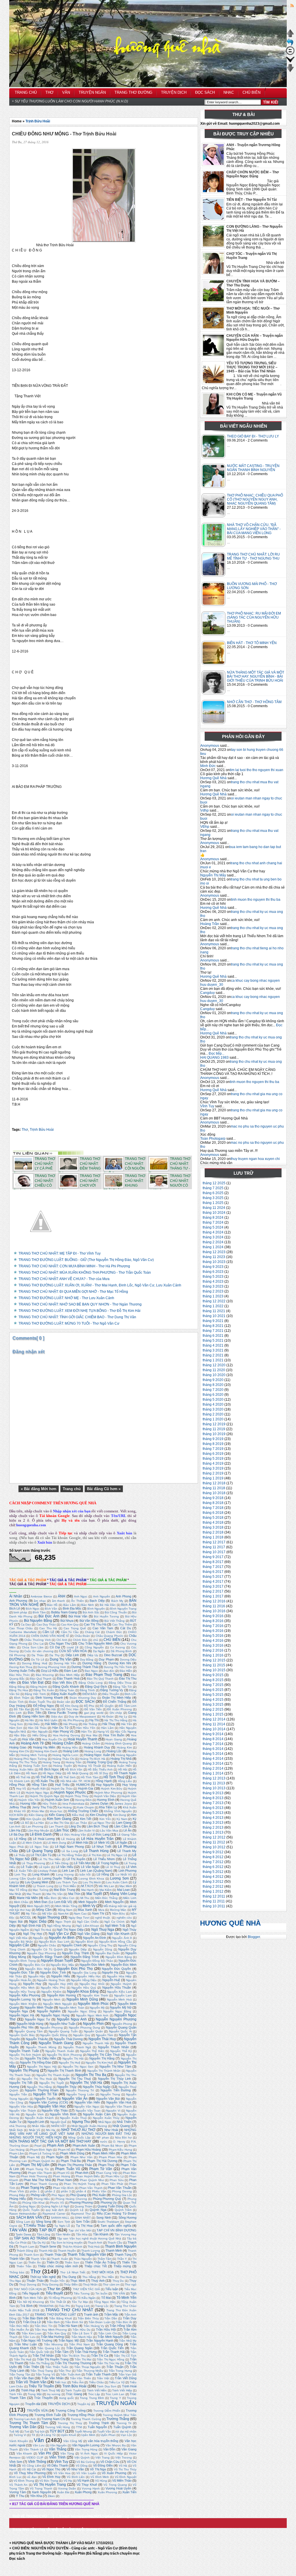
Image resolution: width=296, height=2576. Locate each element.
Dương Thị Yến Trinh (118, 1667)
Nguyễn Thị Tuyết (52, 2083)
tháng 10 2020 (214, 1375)
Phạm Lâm (16, 2153)
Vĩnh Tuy (207, 1106)
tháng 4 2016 (213, 1641)
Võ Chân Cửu (110, 2462)
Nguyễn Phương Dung (84, 2028)
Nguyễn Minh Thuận (39, 2007)
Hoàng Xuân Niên (21, 1769)
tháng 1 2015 (213, 1714)
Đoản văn (64, 1702)
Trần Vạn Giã (128, 2374)
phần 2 (50, 2191)
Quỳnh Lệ (77, 2210)
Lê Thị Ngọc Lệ (117, 1855)
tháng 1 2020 (213, 1419)
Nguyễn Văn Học (52, 2106)
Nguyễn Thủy (67, 2087)
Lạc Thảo (81, 1823)
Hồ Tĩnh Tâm (90, 1777)
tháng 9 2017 (213, 1557)
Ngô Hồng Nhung (59, 1926)
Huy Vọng (129, 1785)
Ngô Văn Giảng (88, 1934)
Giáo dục (57, 1717)
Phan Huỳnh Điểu (88, 2176)
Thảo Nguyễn (83, 2259)
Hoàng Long (93, 1751)
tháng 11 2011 (214, 1901)
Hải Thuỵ (109, 1724)
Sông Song (44, 2222)
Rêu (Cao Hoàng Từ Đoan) (117, 2213)
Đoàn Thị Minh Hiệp (117, 1698)
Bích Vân (51, 1609)
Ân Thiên (77, 1601)
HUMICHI (83, 1785)
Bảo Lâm (70, 1605)
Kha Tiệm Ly (108, 1807)
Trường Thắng (118, 2419)
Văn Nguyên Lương (86, 2445)
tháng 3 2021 (213, 1350)
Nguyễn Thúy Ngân (97, 2087)
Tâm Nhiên (63, 2234)
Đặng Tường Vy (112, 1690)
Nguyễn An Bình (62, 1938)
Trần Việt (103, 2378)
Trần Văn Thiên (81, 2378)
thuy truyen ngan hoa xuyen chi (255, 1159)
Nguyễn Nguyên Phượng (116, 2019)
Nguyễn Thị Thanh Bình (64, 2071)
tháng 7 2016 (213, 1626)
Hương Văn (28, 1803)
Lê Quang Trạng (40, 1851)
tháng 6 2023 (213, 1272)
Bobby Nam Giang (64, 1612)
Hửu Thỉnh (50, 1804)
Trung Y (115, 2398)
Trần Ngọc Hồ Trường (37, 2340)
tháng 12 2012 (214, 1837)
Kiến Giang (57, 1815)
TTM (79, 2427)
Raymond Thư (81, 2214)
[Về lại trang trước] (290, 45)
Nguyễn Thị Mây (213, 875)
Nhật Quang (121, 2126)
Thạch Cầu (115, 2243)
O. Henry (119, 2142)
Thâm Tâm (104, 2259)
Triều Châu (96, 2382)
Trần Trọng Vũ (45, 2374)
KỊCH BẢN (16, 1815)
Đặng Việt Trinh (35, 1694)
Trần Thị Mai (83, 2359)
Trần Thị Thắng (39, 2363)
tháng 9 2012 (213, 1852)
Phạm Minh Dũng (72, 2153)
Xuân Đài (63, 2492)
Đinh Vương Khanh (49, 1698)
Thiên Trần (24, 2266)
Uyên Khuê (69, 2435)
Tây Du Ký (39, 2243)
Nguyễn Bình (84, 1942)
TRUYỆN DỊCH (59, 2404)
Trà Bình (26, 2306)
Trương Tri (124, 2423)
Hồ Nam (32, 1773)
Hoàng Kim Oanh (46, 1751)
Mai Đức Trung (64, 1890)
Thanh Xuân (60, 2259)
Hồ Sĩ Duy (101, 1773)
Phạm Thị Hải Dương (102, 2161)
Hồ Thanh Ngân (125, 1773)
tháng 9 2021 (213, 1321)
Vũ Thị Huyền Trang (50, 2485)
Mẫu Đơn (50, 1898)
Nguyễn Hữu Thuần (117, 1987)
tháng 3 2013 (213, 1823)
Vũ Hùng (101, 2481)
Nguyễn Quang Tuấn (63, 2031)
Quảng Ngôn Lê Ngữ (55, 2206)
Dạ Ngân (99, 1651)
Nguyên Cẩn (19, 1945)
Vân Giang (129, 2449)
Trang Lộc (102, 2306)
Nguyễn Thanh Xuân (60, 2051)
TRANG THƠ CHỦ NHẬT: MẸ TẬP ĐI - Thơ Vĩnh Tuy (60, 1253)
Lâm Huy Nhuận (38, 1831)
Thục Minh (78, 2281)
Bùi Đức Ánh (49, 1616)
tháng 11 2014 (214, 1724)
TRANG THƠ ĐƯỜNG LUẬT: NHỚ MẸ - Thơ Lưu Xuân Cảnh (66, 1298)
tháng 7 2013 (213, 1803)
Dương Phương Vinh (52, 1667)
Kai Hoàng (65, 1807)
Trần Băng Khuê (61, 2318)
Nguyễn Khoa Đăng (83, 1992)
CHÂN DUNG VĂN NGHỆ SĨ (50, 1636)
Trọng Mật (35, 2394)
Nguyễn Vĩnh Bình (63, 2114)
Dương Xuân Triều (22, 1671)
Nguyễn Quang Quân (121, 2027)
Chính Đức (80, 1640)
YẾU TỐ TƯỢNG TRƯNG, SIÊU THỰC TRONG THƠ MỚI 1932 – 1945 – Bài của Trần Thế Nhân (252, 367)
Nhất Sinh (16, 2130)
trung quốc (67, 2398)
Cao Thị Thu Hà (95, 1624)
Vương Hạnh (91, 2488)
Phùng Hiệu (42, 2199)
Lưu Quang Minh (37, 1882)
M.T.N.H (87, 1886)
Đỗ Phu (89, 1706)
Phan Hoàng (62, 2176)
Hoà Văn (28, 1739)
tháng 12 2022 (214, 1301)
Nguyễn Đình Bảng (119, 1957)
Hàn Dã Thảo (37, 1728)
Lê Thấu (20, 1855)
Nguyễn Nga (18, 2011)
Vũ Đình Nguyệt (126, 2477)
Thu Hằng (89, 2277)
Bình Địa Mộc (72, 1608)
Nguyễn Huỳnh (121, 1984)
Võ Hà (123, 2466)
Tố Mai (106, 2298)
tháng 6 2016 (213, 1631)
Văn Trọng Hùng (86, 2449)
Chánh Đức (114, 1632)
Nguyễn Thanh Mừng (41, 2047)
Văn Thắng (58, 2449)
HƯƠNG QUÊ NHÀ (230, 1923)
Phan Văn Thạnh (91, 2188)
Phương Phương (81, 2202)
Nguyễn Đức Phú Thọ (75, 1969)
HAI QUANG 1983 (214, 1058)
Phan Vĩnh (17, 2191)
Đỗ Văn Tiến (93, 1709)
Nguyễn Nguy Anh (72, 2019)
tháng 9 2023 (213, 1267)
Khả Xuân (130, 1807)
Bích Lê (15, 1608)
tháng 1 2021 (213, 1360)
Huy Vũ (21, 1789)
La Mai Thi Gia (59, 1823)
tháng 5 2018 (213, 1518)
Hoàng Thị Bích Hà (92, 1759)
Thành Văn (17, 2259)
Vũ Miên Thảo (122, 2481)
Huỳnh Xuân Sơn (57, 1800)
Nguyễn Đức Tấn (22, 1972)
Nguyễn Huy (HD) (61, 1984)
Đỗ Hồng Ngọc (44, 1706)
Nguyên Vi (113, 2111)
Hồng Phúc (17, 1785)
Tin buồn (101, 2293)
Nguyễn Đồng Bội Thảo (97, 1961)
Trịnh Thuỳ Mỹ (51, 2390)
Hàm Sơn (16, 1728)
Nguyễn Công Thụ (100, 1945)
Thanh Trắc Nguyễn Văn (87, 2255)
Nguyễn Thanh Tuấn (24, 2051)
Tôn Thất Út (58, 2302)
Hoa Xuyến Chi (52, 1739)
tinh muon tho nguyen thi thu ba (256, 900)
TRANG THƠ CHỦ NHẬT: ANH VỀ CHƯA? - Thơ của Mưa (64, 1279)
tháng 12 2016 (214, 1601)
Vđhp (205, 810)
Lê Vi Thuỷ (113, 1867)
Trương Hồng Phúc (81, 2415)
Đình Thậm (22, 1698)
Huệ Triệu (62, 1785)
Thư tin (54, 2289)
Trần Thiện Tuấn (57, 2367)
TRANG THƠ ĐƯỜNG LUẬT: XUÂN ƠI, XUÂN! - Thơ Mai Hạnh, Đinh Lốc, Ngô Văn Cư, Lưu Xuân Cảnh (100, 1285)
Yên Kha (36, 2496)
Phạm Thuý (107, 2165)
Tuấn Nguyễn (97, 2427)
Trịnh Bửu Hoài (38, 121)
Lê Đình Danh (41, 1834)
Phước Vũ (57, 2203)
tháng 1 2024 (213, 1247)
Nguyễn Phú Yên (21, 2027)
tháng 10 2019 (214, 1434)
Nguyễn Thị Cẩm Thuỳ (103, 2055)
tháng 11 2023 (214, 1257)
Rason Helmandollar (23, 2214)
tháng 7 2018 (213, 1508)
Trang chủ (72, 1489)
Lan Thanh (56, 1826)
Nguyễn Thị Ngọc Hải (42, 2067)
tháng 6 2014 (213, 1749)
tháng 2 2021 (213, 1355)
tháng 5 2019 (213, 1459)
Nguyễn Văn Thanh (119, 2107)
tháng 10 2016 (214, 1611)
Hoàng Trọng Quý (100, 1762)
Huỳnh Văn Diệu (105, 1796)
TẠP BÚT (48, 2230)
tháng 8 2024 (213, 1218)
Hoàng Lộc (114, 1751)
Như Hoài (111, 2130)
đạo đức (109, 1671)
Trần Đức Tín (43, 2326)
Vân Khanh (24, 2453)
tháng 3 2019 (213, 1468)
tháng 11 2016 (214, 1606)
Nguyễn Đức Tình (53, 1972)
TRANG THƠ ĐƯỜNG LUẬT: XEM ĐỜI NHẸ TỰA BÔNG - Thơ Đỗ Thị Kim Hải (79, 1311)
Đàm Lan (71, 1671)
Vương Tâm (18, 2492)
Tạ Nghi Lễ (62, 2226)
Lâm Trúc (62, 1830)
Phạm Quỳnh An (44, 2161)
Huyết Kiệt (39, 1789)
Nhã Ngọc (105, 2122)
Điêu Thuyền (111, 1694)
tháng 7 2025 (213, 1188)
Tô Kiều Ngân (86, 2298)
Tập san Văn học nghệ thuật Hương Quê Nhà (89, 2238)
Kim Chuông (98, 1815)
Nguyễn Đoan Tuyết (57, 1961)
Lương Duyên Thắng (57, 1878)
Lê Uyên (45, 1867)
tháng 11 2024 (214, 1208)
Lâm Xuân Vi (86, 1831)
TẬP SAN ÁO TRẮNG (31, 2238)
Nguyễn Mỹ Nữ (121, 2007)
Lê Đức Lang (100, 1834)
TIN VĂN (119, 2293)
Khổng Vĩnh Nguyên (118, 1811)
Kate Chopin (86, 1807)
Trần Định (53, 2322)
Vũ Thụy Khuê (87, 2485)
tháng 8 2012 (213, 1857)
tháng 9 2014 (213, 1734)
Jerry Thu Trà (42, 1807)
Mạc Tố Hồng (18, 1890)
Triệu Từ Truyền (41, 2386)
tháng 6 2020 (213, 1395)
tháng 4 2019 (213, 1463)
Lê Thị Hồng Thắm (70, 1855)
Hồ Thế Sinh (67, 1777)
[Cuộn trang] (290, 62)
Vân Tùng (67, 2453)
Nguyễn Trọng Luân (80, 2094)
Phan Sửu (117, 2180)
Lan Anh (15, 1826)
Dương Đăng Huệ (35, 1663)
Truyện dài (33, 2404)
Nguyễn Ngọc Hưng (55, 2015)
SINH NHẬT (83, 2218)
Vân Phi (45, 2453)
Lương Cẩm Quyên (23, 1879)
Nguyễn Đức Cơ (34, 1965)
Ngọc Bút (16, 1922)
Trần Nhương (53, 2344)
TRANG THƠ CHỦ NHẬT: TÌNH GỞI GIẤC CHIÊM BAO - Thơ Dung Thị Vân (77, 1317)
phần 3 (66, 2191)
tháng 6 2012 (213, 1867)
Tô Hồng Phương (60, 2298)
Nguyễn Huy (32, 1984)
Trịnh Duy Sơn (107, 2386)
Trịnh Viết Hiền (97, 2390)
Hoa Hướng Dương (66, 1735)
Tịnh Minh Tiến (33, 2298)
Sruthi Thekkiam (108, 2222)
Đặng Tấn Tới (122, 1687)
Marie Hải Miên (27, 1898)
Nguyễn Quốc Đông (54, 2035)
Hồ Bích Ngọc (49, 1769)
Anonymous (210, 746)
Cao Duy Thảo (46, 1625)
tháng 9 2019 (213, 1439)
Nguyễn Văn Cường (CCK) (49, 2102)
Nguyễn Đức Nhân (38, 1969)
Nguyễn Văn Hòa (21, 2107)
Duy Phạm (106, 1659)
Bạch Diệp (97, 1601)
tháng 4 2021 (213, 1345)
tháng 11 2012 (214, 1842)
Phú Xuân (99, 2195)
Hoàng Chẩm (63, 1743)
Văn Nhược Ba (116, 2445)
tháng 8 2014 (213, 1739)
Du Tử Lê (38, 1660)
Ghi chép (116, 1713)
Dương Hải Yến (65, 1663)
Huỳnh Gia (86, 1788)
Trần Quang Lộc (49, 2348)
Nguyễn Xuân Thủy (106, 2118)
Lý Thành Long (43, 1886)
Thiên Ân (35, 2262)
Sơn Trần (83, 2222)
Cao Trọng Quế (75, 1628)
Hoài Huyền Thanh (83, 1739)
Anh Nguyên (102, 1596)
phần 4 (81, 2191)
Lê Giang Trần (127, 1835)
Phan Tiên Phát (112, 2184)
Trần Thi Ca (100, 2356)
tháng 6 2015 (213, 1690)
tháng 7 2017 (213, 1567)
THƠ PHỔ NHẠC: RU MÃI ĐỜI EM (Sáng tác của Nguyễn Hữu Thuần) (254, 617)
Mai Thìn (74, 1894)
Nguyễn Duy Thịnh (75, 1953)
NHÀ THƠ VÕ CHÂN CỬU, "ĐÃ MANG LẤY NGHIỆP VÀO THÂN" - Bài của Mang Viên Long (254, 529)
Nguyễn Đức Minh (92, 1965)
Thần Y (122, 2259)
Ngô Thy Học (33, 1934)
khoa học (56, 1811)
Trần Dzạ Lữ (32, 2322)
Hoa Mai (91, 1735)
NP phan (103, 2138)
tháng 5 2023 (213, 1277)
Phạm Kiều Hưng (120, 2150)
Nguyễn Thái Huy (102, 2039)
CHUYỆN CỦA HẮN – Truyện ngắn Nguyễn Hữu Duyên (255, 338)
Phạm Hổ (64, 2150)
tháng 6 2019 (213, 1454)
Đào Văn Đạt (33, 1683)
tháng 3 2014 (213, 1764)
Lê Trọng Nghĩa (107, 1863)
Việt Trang (102, 2458)
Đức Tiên (34, 1713)
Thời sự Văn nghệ (43, 2277)
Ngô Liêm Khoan (88, 1926)
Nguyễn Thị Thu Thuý (75, 2079)
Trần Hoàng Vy (94, 2326)
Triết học (60, 2382)
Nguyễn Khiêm (51, 1992)
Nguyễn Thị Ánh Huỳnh (25, 2055)
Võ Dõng (82, 2466)
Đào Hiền (126, 1671)
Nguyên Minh (51, 1999)
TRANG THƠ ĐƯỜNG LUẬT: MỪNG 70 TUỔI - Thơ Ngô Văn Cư (69, 1323)
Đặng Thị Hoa (19, 1690)
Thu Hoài (126, 2277)
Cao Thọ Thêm (122, 1625)
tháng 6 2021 (213, 1336)
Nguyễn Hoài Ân (20, 1980)
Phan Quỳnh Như (92, 2180)
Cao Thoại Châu (21, 1628)
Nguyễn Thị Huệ (70, 2063)
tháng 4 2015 (213, 1700)
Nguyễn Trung (110, 2094)
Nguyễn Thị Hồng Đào (36, 2062)
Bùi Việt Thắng (114, 1621)
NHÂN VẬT (59, 2126)
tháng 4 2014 (213, 1759)
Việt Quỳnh (82, 2458)
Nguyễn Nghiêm (49, 2011)
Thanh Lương (91, 2251)
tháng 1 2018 (213, 1537)
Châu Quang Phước (110, 1636)
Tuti (27, 2431)
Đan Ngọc (91, 1671)
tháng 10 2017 (214, 1552)
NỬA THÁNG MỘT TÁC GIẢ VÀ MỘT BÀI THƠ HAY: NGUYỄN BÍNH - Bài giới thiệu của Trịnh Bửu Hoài (256, 676)
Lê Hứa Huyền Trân (98, 1839)
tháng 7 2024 (213, 1222)
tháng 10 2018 (214, 1493)
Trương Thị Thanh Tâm (29, 2423)
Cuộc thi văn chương (39, 1651)
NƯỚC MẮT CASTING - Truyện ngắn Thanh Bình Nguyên (253, 468)
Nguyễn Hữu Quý (84, 1988)
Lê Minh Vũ (101, 1843)
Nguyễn (38, 1938)
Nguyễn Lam (123, 1995)
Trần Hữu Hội (106, 2329)
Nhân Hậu (39, 2126)
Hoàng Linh (71, 1751)
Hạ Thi (94, 1720)
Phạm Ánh (55, 2145)
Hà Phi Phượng (73, 1720)
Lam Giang (124, 1823)
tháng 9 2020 (213, 1380)
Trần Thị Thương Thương (73, 2363)
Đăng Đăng (17, 1687)
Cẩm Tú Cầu (70, 1632)
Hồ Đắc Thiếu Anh (100, 1769)
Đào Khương (45, 1675)
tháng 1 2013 (213, 1832)
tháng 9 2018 (213, 1498)
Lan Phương (35, 1826)
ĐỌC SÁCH (85, 1702)
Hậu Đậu (20, 1735)
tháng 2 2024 (213, 1242)
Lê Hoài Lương (44, 1839)
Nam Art (63, 1914)
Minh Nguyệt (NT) (38, 1906)
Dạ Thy (54, 1655)
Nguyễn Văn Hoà (119, 2102)
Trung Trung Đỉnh (92, 2398)
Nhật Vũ (35, 2130)
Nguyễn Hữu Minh (22, 1988)
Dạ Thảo (37, 1655)
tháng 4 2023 (213, 1281)
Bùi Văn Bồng (89, 1621)
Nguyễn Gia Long (84, 1973)
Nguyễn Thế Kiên (92, 2051)
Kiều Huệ (78, 1815)
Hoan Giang (114, 1739)
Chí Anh (62, 1640)
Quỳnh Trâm (123, 2210)
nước (104, 2142)
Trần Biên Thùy (88, 2318)
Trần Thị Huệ (23, 2359)
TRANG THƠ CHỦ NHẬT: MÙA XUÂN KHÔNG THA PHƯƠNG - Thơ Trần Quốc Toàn (85, 1273)
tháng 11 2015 (214, 1665)
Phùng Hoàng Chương (71, 2199)
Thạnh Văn (38, 2259)
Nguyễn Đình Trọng (23, 1961)
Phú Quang (78, 2195)
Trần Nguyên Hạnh (100, 2340)
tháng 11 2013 (214, 1783)
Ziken (51, 2496)
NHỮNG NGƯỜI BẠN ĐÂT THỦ (106, 2134)
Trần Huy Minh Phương (51, 2330)
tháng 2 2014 (213, 1768)
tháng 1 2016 (213, 1655)
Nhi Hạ (51, 2130)
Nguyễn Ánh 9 (122, 1938)
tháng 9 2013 (213, 1793)
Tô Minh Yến (126, 2298)
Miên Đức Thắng (106, 1898)
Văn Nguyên (58, 2445)
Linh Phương (127, 1871)
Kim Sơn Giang (59, 1819)
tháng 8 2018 (213, 1503)
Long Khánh (41, 1874)
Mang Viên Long (123, 1894)
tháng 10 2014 (214, 1729)
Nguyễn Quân (93, 2031)
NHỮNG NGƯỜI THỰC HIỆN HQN (35, 2137)
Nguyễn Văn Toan (88, 2111)
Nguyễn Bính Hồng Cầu (116, 1942)
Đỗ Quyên (107, 1706)
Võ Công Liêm (32, 2466)
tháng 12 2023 (214, 1252)
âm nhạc (40, 1601)
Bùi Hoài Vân (78, 1616)
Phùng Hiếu (17, 2199)
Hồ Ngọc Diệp (52, 1773)
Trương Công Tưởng (71, 2410)
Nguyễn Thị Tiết (21, 2083)
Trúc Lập (94, 2394)
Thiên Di (52, 2262)
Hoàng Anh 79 (32, 1743)
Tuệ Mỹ (14, 2431)
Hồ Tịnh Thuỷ (114, 1777)
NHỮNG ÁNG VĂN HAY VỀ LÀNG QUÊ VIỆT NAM (73, 2132)
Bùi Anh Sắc (91, 1612)
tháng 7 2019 (213, 1449)
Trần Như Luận (25, 2344)
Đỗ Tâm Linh (128, 1706)
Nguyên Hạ (110, 1972)
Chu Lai (38, 1644)
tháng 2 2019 (213, 1473)
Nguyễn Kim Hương (61, 1995)
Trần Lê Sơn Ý (82, 2333)
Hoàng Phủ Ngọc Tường (30, 1759)
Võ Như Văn (75, 2469)
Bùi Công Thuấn (116, 1612)
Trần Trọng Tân (20, 2374)
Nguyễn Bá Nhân (21, 1942)
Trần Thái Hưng (86, 2352)
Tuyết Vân (104, 2431)
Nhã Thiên (124, 2122)
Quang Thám (83, 2206)
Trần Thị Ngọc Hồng (111, 2359)
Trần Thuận (115, 2367)
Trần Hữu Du (82, 2330)
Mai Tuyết (94, 1894)
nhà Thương (18, 2126)
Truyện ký (84, 2404)
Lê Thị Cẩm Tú (41, 1855)
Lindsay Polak (47, 1871)
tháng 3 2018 (213, 1527)
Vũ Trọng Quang (115, 2485)
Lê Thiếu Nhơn (104, 1859)
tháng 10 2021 (214, 1316)
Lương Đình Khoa (91, 1879)
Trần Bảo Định (33, 2318)
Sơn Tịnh (64, 2222)
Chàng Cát (92, 1632)
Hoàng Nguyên (126, 1755)
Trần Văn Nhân (53, 2378)
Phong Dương (122, 2191)
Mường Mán (118, 1910)
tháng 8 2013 (213, 1798)
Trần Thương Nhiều (90, 2371)
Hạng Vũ (103, 1732)
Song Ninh (104, 2218)
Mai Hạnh (88, 1890)
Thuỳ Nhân (90, 2284)
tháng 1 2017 (213, 1596)
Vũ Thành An (18, 2485)
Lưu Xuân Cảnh (117, 1882)
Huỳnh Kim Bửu (112, 1789)
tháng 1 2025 (213, 1203)
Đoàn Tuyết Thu (40, 1702)
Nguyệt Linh (36, 2122)
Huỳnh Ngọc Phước (70, 1792)
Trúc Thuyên (43, 2398)
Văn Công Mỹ (73, 2441)
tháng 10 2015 (214, 1670)
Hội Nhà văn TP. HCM (75, 1781)
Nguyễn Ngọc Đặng (117, 2011)
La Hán (39, 1823)
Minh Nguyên (88, 1902)
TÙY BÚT (57, 2431)
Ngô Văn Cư (59, 1934)
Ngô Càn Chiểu (88, 1922)
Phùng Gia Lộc (122, 2195)
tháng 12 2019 (214, 1424)
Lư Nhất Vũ (124, 1874)
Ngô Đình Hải (31, 1926)
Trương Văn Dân (23, 2427)
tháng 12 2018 (214, 1483)
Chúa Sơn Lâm (33, 1647)
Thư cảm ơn (111, 2284)
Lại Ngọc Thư (102, 1823)
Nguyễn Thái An (37, 2039)
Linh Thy (20, 1874)
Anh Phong (123, 1596)
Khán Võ (20, 1811)
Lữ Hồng (103, 1874)
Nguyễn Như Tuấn (62, 2024)
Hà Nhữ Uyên (48, 1720)
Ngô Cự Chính (114, 1922)
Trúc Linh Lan (115, 2394)
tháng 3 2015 (213, 1705)
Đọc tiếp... (216, 1053)
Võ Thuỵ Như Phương (30, 2473)
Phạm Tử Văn (101, 2169)
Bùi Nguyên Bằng (38, 1621)
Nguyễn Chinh (72, 1945)
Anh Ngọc (81, 1596)
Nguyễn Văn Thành (23, 2111)
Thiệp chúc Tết (96, 2266)
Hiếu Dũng (40, 1735)
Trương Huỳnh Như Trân (120, 2415)
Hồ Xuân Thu (45, 1781)
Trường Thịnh (99, 2423)
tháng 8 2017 (213, 1562)
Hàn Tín (87, 1732)
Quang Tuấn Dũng (110, 2206)
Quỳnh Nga (98, 2210)
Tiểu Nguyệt (31, 2293)
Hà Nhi (29, 1720)
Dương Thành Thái (85, 1667)
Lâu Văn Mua (109, 1831)
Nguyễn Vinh (35, 2114)
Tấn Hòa (82, 2234)
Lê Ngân (121, 1843)
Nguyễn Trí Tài (45, 2094)
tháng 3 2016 (213, 1645)
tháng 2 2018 (213, 1532)
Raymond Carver (54, 2214)
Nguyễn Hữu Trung (22, 1992)
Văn (39, 2440)
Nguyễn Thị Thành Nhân (104, 2071)
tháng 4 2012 (213, 1877)
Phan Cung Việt (107, 2173)
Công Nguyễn (94, 1647)
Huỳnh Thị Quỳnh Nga (45, 1796)
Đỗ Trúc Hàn (70, 1709)
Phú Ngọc (58, 2195)
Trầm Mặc (111, 2314)
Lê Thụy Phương (33, 1863)
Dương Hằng (92, 1663)
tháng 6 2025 (213, 1193)
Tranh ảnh (91, 2314)
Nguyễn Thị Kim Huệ (99, 2063)
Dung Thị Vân (61, 1659)
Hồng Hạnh (104, 1781)
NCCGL (26, 1917)
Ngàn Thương (49, 1917)
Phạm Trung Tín (37, 2169)
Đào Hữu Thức (20, 1675)
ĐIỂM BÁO (90, 1694)
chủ (96, 1640)
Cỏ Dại (55, 1647)
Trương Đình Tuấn (48, 2415)
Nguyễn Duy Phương (41, 1953)
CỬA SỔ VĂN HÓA (73, 1651)
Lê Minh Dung (57, 1843)
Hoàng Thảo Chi (63, 1759)
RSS (287, 6)
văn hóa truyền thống (103, 2441)
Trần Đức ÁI (124, 2322)
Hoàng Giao (18, 1747)
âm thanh (59, 1601)
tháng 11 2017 (214, 1547)
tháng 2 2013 (213, 1827)
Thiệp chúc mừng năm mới (58, 2266)
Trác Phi (64, 2306)
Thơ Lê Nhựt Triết (73, 2272)
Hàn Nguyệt (39, 1732)
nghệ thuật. (103, 1918)
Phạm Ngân (55, 2157)
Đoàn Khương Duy (83, 1698)
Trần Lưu (29, 2337)
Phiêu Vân (99, 2191)
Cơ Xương (118, 1647)
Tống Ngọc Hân (105, 2302)
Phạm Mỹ (33, 2157)
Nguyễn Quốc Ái (120, 2031)
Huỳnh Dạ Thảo (62, 1789)
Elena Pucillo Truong (63, 1713)
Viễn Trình (57, 2457)
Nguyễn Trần (18, 2094)
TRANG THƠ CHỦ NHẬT (69, 2310)
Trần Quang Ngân (79, 2348)
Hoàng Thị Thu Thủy (23, 1762)
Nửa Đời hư (123, 2138)
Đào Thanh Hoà (68, 1678)
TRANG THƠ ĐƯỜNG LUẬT (55, 2314)
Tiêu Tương (82, 2293)
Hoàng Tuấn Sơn (35, 1766)
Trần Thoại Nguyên (87, 2367)
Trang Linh (83, 2306)
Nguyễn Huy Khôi (92, 1984)
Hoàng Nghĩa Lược (65, 1755)
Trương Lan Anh (25, 2419)
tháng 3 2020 (213, 1409)
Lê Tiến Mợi (82, 1863)
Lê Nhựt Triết (102, 1847)
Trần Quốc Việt (39, 2352)
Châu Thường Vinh (37, 1640)
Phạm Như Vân (82, 2157)
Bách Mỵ (117, 1601)
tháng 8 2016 (213, 1621)
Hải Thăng (90, 1724)
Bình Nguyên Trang (123, 1609)
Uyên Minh (88, 2435)
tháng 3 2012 (213, 1882)
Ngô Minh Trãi (115, 1926)
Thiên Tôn (129, 2262)
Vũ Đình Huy (51, 2477)
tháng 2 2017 (213, 1591)
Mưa (101, 1910)
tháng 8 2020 (213, 1385)
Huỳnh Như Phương (108, 1793)
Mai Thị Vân (55, 1894)
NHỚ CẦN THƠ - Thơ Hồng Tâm (254, 702)
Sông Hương (128, 2218)
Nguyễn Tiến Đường (116, 2090)
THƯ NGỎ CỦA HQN (28, 2289)
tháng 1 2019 (213, 1478)
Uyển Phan (108, 2435)
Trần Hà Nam (68, 2326)
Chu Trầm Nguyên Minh (95, 1643)
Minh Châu (21, 1902)
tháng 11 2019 (214, 1429)
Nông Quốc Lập (79, 2138)
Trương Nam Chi (53, 2419)
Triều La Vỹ (117, 2382)
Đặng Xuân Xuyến (64, 1694)
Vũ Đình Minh (100, 2477)
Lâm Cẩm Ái (123, 1826)
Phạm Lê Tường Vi (42, 2153)
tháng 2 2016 (213, 1650)
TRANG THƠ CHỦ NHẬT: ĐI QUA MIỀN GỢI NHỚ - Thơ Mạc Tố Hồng (73, 1292)
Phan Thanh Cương (44, 2184)
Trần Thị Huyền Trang (53, 2359)
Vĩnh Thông (37, 2462)
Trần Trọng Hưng (120, 2371)
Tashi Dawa (23, 2234)
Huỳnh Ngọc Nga (37, 1793)
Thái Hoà (94, 2247)
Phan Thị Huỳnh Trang (80, 2184)
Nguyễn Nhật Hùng (30, 2024)
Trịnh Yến (16, 2394)
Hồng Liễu (125, 1781)
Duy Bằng (87, 1660)
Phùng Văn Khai (34, 2203)
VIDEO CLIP (35, 2458)
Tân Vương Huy (125, 2234)
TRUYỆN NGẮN (116, 2403)
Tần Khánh (101, 2234)
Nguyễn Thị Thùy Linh (114, 2079)
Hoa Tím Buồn (114, 1735)
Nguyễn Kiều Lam (120, 1992)
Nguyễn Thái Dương (68, 2039)
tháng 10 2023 (214, 1262)
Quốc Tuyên (31, 2210)
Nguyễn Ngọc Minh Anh (92, 2015)
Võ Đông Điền (103, 2465)
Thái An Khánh (72, 2247)
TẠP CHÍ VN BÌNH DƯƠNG (116, 2230)
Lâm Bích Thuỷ (98, 1826)
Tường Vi (20, 2435)
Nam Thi (98, 1913)
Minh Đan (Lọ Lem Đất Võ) (53, 1902)
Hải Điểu (34, 1724)
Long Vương (65, 1874)
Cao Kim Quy (70, 1625)
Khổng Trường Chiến (83, 1811)
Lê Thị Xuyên (76, 1859)
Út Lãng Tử (48, 2435)
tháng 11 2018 (214, 1488)
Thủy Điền (71, 2284)
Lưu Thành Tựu (66, 1882)
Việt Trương (124, 2458)
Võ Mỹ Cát (29, 2469)
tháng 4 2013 (213, 1818)
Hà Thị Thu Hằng (116, 1720)
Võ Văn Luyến (86, 2473)
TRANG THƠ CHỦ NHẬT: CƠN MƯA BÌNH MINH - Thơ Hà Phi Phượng (74, 1266)
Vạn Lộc (126, 2435)
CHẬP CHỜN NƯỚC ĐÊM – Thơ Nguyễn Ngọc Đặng (253, 174)
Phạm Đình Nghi (41, 2150)
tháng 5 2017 (213, 1577)
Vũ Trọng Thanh (41, 2488)
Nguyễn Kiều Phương (25, 1995)
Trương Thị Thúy (70, 2423)
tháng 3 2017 (213, 1586)
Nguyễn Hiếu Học (89, 1976)
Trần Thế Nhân (43, 2356)
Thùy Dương (50, 2284)
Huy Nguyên (105, 1785)
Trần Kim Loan (32, 2333)
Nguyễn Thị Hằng (102, 2058)
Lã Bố (25, 1823)
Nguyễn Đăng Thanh (47, 1957)
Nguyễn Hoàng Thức (51, 1980)
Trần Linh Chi (108, 2333)
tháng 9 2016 (213, 1616)
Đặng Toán (67, 1690)
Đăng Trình (87, 1690)
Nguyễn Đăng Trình (85, 1957)
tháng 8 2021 (213, 1326)
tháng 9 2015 (213, 1675)
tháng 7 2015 (213, 1685)
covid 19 (73, 1647)
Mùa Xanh (85, 1910)
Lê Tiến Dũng (59, 1863)
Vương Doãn (67, 2488)
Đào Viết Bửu (62, 1683)
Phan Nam (64, 2180)
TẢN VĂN (18, 2230)
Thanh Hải (46, 2251)
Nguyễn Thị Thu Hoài (37, 2079)
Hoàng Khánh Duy (97, 1747)
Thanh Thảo (53, 2255)
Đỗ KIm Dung (70, 1706)
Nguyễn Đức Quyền (116, 1969)
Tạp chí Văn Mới (80, 2230)
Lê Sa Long (70, 1851)
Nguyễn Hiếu (61, 1976)
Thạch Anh (95, 2243)
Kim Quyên (34, 1819)
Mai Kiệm (106, 1890)
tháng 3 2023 (213, 1286)
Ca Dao (26, 1625)
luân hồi (85, 1874)
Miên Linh (130, 1898)
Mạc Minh (126, 1886)
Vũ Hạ (68, 2481)
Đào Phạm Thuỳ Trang (104, 1675)
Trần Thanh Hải (114, 2352)
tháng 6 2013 (213, 1808)
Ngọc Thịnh (63, 1922)
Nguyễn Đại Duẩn (108, 1953)
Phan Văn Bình (63, 2188)
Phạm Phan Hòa (111, 2157)
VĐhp (205, 827)
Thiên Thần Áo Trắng (100, 2262)
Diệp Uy (93, 1655)
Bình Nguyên (96, 1609)
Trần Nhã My (128, 2341)
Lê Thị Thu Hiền (50, 1859)
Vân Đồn (109, 2449)
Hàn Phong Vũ (63, 1731)
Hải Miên (51, 1724)
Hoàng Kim (124, 1747)
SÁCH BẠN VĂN (29, 2218)
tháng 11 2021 (214, 1311)
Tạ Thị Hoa (84, 2226)
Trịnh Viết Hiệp (122, 2390)
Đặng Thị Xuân (44, 1690)
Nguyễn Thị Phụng (24, 2071)
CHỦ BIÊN (112, 1640)
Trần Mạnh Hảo (82, 2337)
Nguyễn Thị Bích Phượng (64, 2055)
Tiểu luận (112, 2289)
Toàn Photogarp (213, 1139)
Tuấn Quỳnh (122, 2427)
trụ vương (54, 2394)
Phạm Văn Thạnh (40, 2173)
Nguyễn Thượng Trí (80, 2090)
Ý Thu (20, 2496)
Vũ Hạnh (83, 2481)
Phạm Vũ (63, 2173)
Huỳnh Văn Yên (29, 1800)
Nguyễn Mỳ (97, 2008)
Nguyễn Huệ (111, 1980)
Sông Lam (23, 2222)
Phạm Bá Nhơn (112, 2146)
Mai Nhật (15, 1894)
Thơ (25, 1130)
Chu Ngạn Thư (60, 1643)
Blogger (254, 1937)
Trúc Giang (74, 2394)
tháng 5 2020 (213, 1400)
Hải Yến (126, 1724)
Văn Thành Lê (33, 2449)
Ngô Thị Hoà (43, 1930)
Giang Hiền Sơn (33, 1716)
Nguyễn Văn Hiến (87, 2102)
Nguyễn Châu (47, 1945)
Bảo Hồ (52, 1605)
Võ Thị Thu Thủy (125, 2469)
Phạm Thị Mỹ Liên (35, 2165)
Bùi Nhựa (67, 1621)
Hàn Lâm (107, 1728)
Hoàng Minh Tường (34, 1755)
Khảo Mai (38, 1811)
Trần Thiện (31, 2367)
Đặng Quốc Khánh (66, 1687)
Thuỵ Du (118, 2281)
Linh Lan (68, 1871)
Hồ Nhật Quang (78, 1773)
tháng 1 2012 (213, 1891)
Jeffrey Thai (18, 1807)
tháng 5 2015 (213, 1695)
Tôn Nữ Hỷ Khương (30, 2302)
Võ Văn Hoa (62, 2473)
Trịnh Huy (28, 2390)
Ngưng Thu (81, 2122)
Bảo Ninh (88, 1605)
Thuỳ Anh (98, 2281)
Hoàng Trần (210, 924)
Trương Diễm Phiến (107, 2411)
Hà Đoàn (108, 1717)
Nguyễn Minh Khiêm (23, 2004)
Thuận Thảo (35, 2281)
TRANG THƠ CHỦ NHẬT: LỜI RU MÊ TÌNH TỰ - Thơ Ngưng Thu (253, 556)
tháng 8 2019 (213, 1444)
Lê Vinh (131, 1867)
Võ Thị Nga (98, 2469)
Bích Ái (126, 1605)
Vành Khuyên (19, 2441)
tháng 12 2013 (214, 1778)
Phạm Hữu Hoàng (88, 2150)
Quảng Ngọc (27, 2206)
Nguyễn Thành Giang (56, 2043)
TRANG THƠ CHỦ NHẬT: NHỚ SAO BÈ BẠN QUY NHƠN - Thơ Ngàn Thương (80, 1304)
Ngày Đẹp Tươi (79, 1918)
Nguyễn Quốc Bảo (22, 2035)
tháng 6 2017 (213, 1572)
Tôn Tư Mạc (80, 2302)
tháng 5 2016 (213, 1636)
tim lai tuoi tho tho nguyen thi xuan (257, 770)
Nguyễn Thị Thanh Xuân (53, 2075)
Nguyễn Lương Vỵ (23, 1999)
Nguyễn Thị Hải (73, 2059)
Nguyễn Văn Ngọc (87, 2107)
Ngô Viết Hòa (18, 1938)
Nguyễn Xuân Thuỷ (73, 2118)
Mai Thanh (34, 1894)
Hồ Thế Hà (23, 1777)
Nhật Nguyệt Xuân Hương (89, 2126)
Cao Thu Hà (48, 1628)
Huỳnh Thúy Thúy (77, 1796)
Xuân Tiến (129, 2492)
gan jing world (94, 1713)
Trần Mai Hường (52, 2337)
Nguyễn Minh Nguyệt (58, 2004)
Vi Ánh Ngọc (89, 2453)
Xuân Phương (107, 2492)
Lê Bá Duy (17, 1834)
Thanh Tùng (123, 2255)
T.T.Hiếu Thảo (34, 2226)
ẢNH (62, 1596)
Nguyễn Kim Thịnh (95, 1995)
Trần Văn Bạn (24, 2378)
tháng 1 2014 (213, 1773)
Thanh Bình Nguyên (121, 2246)
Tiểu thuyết (54, 2293)
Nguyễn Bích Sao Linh (54, 1942)
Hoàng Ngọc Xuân (97, 1755)
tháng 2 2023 (213, 1291)
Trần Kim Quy (57, 2333)
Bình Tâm (39, 1612)
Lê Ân (127, 1830)
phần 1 (35, 2191)
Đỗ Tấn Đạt (22, 1709)
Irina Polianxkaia (73, 1804)
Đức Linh (15, 1713)
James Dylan (99, 1803)
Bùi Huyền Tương (106, 1616)
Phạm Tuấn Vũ (67, 2169)
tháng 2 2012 (213, 1887)
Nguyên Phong (122, 2024)
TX (33, 2435)
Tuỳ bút (39, 2431)
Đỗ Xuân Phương (120, 1709)
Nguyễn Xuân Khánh (39, 2118)
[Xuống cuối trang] (290, 71)
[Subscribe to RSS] (147, 1144)
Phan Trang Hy (33, 2188)
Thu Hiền (108, 2277)
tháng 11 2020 (214, 1370)
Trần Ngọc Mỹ (69, 2340)
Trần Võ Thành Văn (31, 2382)
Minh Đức (208, 766)
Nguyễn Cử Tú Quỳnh (47, 1949)
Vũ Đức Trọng (49, 2481)
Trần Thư (65, 2371)
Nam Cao (80, 1914)
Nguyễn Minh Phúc (93, 2004)
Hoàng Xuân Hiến (119, 1766)
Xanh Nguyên (41, 2492)
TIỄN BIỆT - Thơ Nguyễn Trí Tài (251, 200)
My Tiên (31, 1914)
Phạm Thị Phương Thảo (75, 2165)
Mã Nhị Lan (106, 1886)
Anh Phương (18, 1601)
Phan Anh (82, 2173)
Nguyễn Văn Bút (108, 2099)
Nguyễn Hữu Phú (53, 1988)
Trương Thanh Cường (86, 2419)
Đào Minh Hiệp (70, 1675)
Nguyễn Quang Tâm (28, 2031)
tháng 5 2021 (213, 1341)
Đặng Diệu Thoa (120, 1683)
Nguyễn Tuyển (45, 2099)
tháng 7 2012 (213, 1862)
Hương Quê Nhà (213, 778)
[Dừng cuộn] (290, 54)
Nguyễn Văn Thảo (55, 2110)
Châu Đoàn (82, 1636)
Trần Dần (111, 2318)
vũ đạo (32, 2477)
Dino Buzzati (113, 1655)
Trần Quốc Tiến (112, 2348)
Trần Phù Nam (79, 2344)
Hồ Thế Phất (44, 1777)
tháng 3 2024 (213, 1237)
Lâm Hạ (15, 1830)
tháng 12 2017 (214, 1542)
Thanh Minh (114, 2250)
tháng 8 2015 (213, 1680)
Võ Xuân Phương (114, 2473)
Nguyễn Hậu (37, 1976)
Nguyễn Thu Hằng (39, 2087)
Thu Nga (15, 2281)
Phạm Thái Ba (71, 2161)
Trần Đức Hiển (19, 2326)
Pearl (38, 2146)
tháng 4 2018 (213, 1523)
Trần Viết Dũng (126, 2378)
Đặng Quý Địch (96, 1687)
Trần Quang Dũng (110, 2344)
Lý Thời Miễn (67, 1886)
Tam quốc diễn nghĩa (116, 2226)
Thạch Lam (27, 2247)
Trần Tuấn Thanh (98, 2374)
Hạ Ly (123, 1717)
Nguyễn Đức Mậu (62, 1965)
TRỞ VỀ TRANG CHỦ (30, 2516)
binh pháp (20, 1612)
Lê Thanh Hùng (96, 1851)
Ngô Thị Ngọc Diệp (70, 1930)
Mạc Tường (40, 1890)
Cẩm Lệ (48, 1632)
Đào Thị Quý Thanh (100, 1679)
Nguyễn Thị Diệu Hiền (40, 2058)
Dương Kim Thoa (21, 1667)
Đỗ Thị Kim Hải (46, 1709)
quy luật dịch (55, 2210)
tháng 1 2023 (213, 1296)
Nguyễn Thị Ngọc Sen (78, 2067)
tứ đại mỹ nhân (126, 2431)
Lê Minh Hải (80, 1843)
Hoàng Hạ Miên (44, 1747)
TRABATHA (46, 2306)
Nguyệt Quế (58, 2122)
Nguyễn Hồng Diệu (84, 1980)
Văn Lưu (39, 2445)
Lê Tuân (27, 1867)
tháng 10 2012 (214, 1847)
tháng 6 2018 (213, 1513)
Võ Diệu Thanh (57, 2465)
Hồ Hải (123, 1769)
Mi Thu (85, 1898)
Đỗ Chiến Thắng (114, 1702)
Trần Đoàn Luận (99, 2322)
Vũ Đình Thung (24, 2481)
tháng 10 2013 (214, 1788)
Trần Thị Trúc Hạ (108, 2363)
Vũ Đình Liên (76, 2477)
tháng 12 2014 (214, 1719)
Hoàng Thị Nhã (121, 1759)
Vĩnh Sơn (16, 2462)
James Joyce (123, 1804)
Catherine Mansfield (23, 1632)
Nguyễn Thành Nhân (113, 2047)
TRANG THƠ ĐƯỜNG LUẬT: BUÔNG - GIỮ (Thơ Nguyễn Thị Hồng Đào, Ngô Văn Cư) (86, 1260)
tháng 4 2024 (213, 1232)
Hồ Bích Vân (74, 1769)
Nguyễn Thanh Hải (96, 2043)
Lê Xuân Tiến (23, 1871)
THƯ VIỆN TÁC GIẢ (86, 2289)
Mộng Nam (65, 1910)
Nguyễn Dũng (103, 1949)
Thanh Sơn (31, 2255)
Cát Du (126, 1628)
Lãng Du (75, 1826)
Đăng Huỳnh (39, 1687)
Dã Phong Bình (121, 1651)
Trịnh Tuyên (73, 2390)
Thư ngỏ (131, 2284)
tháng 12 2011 (214, 1896)
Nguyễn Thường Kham (42, 2090)
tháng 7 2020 (213, 1390)
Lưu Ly (14, 1882)
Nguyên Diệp (78, 1949)
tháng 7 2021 (213, 1331)
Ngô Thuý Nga (103, 1930)
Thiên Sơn (72, 2262)
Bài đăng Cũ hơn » (104, 1489)
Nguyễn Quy (82, 2035)
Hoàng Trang (51, 1762)
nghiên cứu (124, 1918)
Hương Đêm (83, 1800)
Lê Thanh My (127, 1851)
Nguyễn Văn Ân (75, 2099)
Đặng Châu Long (91, 1683)
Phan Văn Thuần (120, 2188)
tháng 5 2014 (213, 1754)
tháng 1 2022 (213, 1306)
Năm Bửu (119, 1914)
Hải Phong (70, 1724)
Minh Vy (89, 1906)
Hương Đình (106, 1800)
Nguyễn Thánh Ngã (77, 2047)
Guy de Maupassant (82, 1717)
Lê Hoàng (68, 1839)
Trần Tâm (62, 2352)
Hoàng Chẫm (91, 1743)
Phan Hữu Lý (115, 2176)
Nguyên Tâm (105, 2035)
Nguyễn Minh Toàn (72, 2008)
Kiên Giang (36, 1815)
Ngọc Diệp (38, 1922)
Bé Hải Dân (108, 1605)
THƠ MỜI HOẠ (103, 2272)
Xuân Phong (83, 2492)
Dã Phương (17, 1655)
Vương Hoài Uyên (118, 2488)
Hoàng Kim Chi (19, 1751)
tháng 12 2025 (214, 1183)
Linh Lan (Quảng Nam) (96, 1871)
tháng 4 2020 (213, 1404)
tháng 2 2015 (213, 1709)
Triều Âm (78, 2382)
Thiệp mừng (122, 2266)
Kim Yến (105, 1819)
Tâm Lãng (44, 2234)
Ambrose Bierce (41, 1596)
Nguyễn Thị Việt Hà (86, 2083)
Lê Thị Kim (94, 1855)
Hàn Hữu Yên (86, 1728)
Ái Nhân (16, 1596)
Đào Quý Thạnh (41, 1679)
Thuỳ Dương (28, 2284)
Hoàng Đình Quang (119, 1743)
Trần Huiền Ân (19, 2330)
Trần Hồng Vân (120, 2326)
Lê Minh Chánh (32, 1843)
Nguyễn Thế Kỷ (121, 2051)
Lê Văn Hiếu (64, 1867)
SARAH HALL (60, 2218)
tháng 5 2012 (213, 1872)
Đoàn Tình (16, 1702)
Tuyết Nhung (83, 2431)
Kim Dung (120, 1815)
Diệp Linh (72, 1655)
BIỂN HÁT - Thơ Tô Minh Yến (252, 643)
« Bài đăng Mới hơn (39, 1489)
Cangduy (208, 993)
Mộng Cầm (44, 1910)
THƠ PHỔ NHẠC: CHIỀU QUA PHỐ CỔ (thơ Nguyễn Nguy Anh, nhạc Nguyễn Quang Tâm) (255, 499)
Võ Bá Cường (86, 2462)
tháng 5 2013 (213, 1813)
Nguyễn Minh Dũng (82, 1999)
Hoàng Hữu (70, 1747)
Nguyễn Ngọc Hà (22, 2015)
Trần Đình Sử (74, 2322)
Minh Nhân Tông (66, 1906)
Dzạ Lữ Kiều (50, 1671)
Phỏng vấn (38, 2195)
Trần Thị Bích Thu (74, 2356)
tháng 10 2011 (214, 1906)
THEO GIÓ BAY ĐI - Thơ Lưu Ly (253, 436)
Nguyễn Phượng (51, 2028)
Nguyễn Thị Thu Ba (91, 2075)
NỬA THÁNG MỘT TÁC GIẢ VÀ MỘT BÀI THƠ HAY (50, 2141)
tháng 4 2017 (213, 1582)
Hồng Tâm (39, 1785)
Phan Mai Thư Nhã (37, 2180)
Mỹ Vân (47, 1914)
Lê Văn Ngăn (90, 1867)
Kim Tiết (86, 1819)
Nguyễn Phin (93, 2024)
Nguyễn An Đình (95, 1938)
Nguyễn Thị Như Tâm (115, 2066)
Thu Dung (69, 2277)
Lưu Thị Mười (92, 1882)
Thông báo (17, 2272)
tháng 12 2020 (214, 1365)
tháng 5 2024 (213, 1227)
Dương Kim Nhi (120, 1663)
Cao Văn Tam (103, 1628)
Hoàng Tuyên (62, 1766)
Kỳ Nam (122, 1819)
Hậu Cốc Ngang (126, 1732)
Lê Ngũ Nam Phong (69, 1847)
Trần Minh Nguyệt (110, 2337)
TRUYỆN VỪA (37, 2410)
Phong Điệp (17, 2195)
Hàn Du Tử (60, 1728)
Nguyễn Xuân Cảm (97, 2114)
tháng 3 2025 (213, 1198)
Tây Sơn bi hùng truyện (67, 2243)
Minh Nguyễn (114, 1902)
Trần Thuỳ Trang (42, 2371)
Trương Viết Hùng (58, 2427)
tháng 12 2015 (214, 1660)
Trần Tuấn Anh (71, 2374)
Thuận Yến (57, 2281)
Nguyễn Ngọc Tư (38, 2019)
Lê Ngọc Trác (39, 1847)
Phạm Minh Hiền (103, 2153)
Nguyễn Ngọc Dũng (82, 2011)
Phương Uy (109, 2202)
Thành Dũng (25, 2251)
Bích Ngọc (33, 1609)
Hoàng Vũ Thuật (89, 1766)
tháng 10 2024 (214, 1213)
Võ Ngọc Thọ (51, 2469)
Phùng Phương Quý (107, 2199)
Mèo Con (69, 1898)
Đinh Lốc (131, 1694)
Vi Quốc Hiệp (113, 2453)
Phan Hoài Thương (34, 2176)
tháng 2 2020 (213, 1414)
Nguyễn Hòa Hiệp (119, 1976)
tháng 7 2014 (213, 1744)
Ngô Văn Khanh (118, 1934)
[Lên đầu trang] (290, 36)
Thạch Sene (48, 2246)
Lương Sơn (119, 1878)
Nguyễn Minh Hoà (119, 1999)
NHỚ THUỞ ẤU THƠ (78, 2130)
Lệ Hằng (20, 1839)
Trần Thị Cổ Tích (125, 2356)
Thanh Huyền (67, 2251)
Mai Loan (123, 1890)
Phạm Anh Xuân (84, 2145)
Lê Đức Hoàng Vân (73, 1835)
